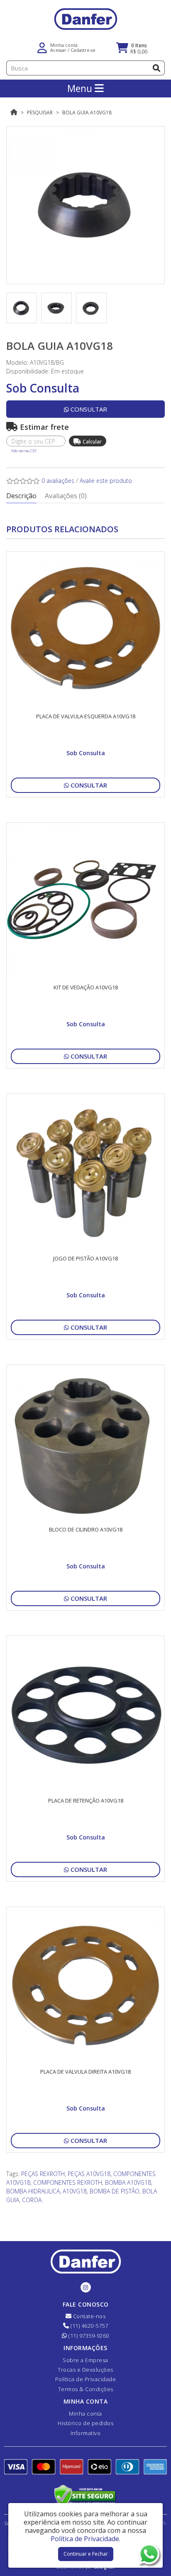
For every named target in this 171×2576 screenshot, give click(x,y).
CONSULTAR (88, 409)
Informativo (86, 2433)
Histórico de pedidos (85, 2423)
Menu (81, 88)
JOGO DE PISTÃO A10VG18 (85, 1258)
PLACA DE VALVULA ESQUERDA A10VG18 (86, 716)
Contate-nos (88, 2316)
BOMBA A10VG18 (128, 2182)
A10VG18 (75, 2191)
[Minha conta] (42, 47)
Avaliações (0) (66, 496)
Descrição (21, 496)
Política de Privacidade (86, 2379)
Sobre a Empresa (85, 2360)
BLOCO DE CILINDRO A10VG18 (86, 1529)
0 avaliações (58, 481)
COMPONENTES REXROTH (68, 2182)
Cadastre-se (83, 50)
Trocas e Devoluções (85, 2370)
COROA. (32, 2200)
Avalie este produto (106, 481)
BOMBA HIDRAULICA (33, 2191)
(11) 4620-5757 (89, 2326)
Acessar (58, 50)
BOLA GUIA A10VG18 (87, 113)
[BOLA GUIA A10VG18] (85, 205)
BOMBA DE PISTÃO (115, 2191)
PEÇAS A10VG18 (89, 2174)
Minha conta (85, 2414)
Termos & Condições (86, 2389)
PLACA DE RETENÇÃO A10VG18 (86, 1801)
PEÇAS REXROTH (43, 2174)
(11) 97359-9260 (88, 2336)
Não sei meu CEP (24, 451)
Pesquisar (40, 113)
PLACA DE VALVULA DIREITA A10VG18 (85, 2072)
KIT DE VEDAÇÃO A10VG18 (86, 987)
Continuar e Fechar (86, 2554)
